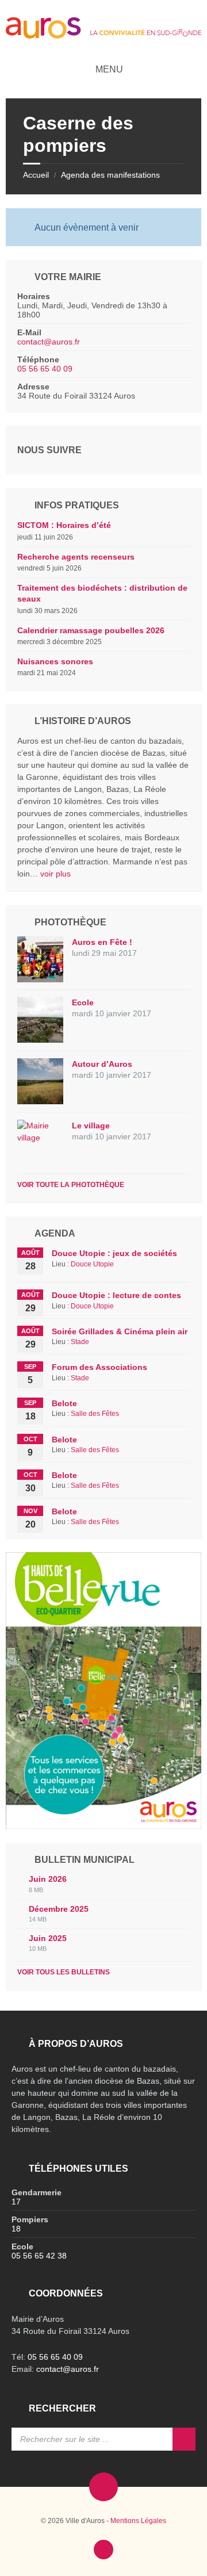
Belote (64, 1403)
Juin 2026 (48, 1879)
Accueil (36, 175)
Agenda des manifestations (110, 175)
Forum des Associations (99, 1367)
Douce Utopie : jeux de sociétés (114, 1253)
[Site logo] (103, 35)
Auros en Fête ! (102, 942)
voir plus (55, 874)
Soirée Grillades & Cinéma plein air (120, 1331)
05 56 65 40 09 (45, 369)
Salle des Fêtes (95, 1414)
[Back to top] (103, 2550)
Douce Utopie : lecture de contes (116, 1295)
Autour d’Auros (102, 1064)
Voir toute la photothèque (71, 1185)
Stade (80, 1342)
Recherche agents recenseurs (76, 557)
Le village (91, 1126)
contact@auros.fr (49, 342)
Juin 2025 (48, 1938)
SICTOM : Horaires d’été (64, 525)
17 (16, 2202)
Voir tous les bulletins (64, 1972)
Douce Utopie (92, 1264)
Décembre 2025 (59, 1909)
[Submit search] (184, 2439)
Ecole (83, 1002)
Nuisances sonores (55, 661)
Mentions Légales (138, 2521)
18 (16, 2229)
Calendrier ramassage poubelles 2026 (91, 630)
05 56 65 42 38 (39, 2256)
